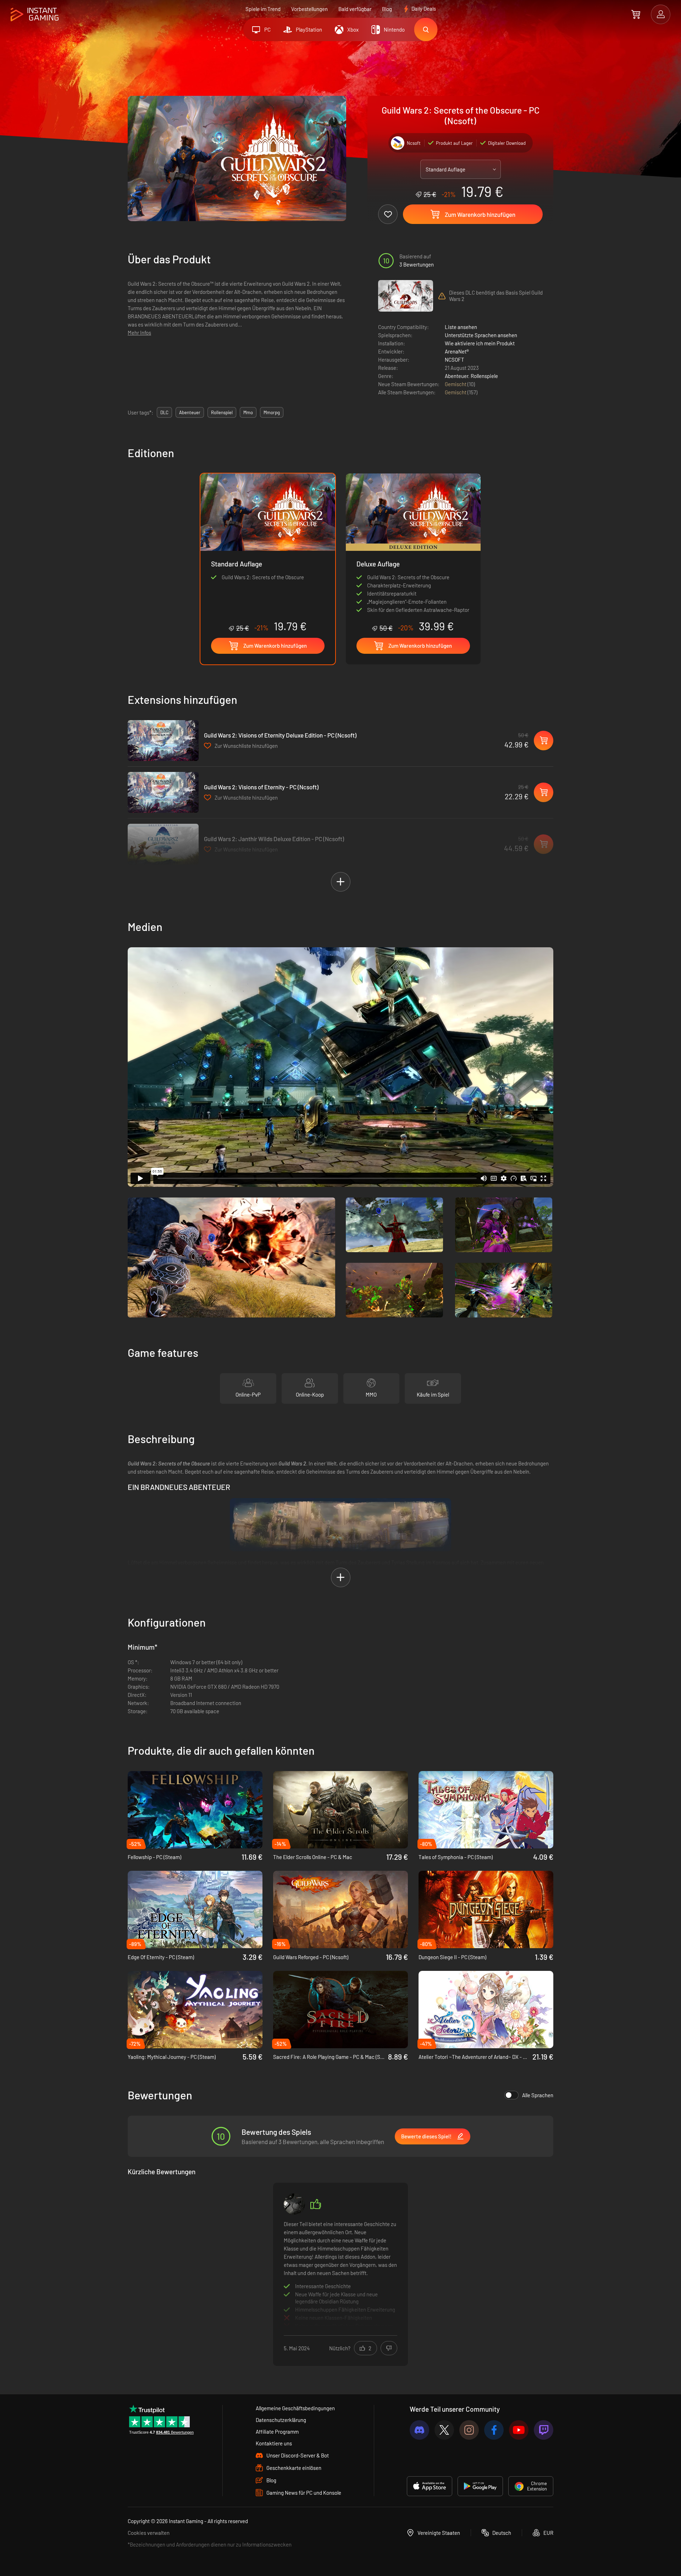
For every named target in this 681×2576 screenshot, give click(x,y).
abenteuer (190, 412)
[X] (444, 2430)
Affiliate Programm (277, 2432)
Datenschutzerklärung (281, 2420)
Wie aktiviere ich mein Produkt (480, 343)
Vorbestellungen (309, 9)
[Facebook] (494, 2430)
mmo (248, 412)
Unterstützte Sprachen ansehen (481, 335)
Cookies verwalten (149, 2533)
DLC (164, 412)
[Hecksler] (294, 2204)
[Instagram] (469, 2430)
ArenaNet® (457, 351)
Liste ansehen (461, 327)
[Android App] (480, 2486)
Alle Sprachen (538, 2095)
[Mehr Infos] (340, 2273)
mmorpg (272, 412)
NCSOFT (455, 360)
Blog (387, 9)
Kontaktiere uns (274, 2443)
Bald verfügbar (355, 9)
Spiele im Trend (263, 9)
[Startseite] (35, 15)
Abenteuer (456, 376)
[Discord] (419, 2430)
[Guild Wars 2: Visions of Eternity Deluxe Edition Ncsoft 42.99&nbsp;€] (163, 741)
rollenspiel (222, 412)
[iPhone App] (430, 2486)
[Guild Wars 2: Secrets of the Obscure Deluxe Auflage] (413, 553)
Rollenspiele (484, 376)
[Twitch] (544, 2430)
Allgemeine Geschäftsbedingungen (295, 2408)
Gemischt (456, 384)
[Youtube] (519, 2430)
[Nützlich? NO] (389, 2348)
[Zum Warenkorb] (636, 14)
